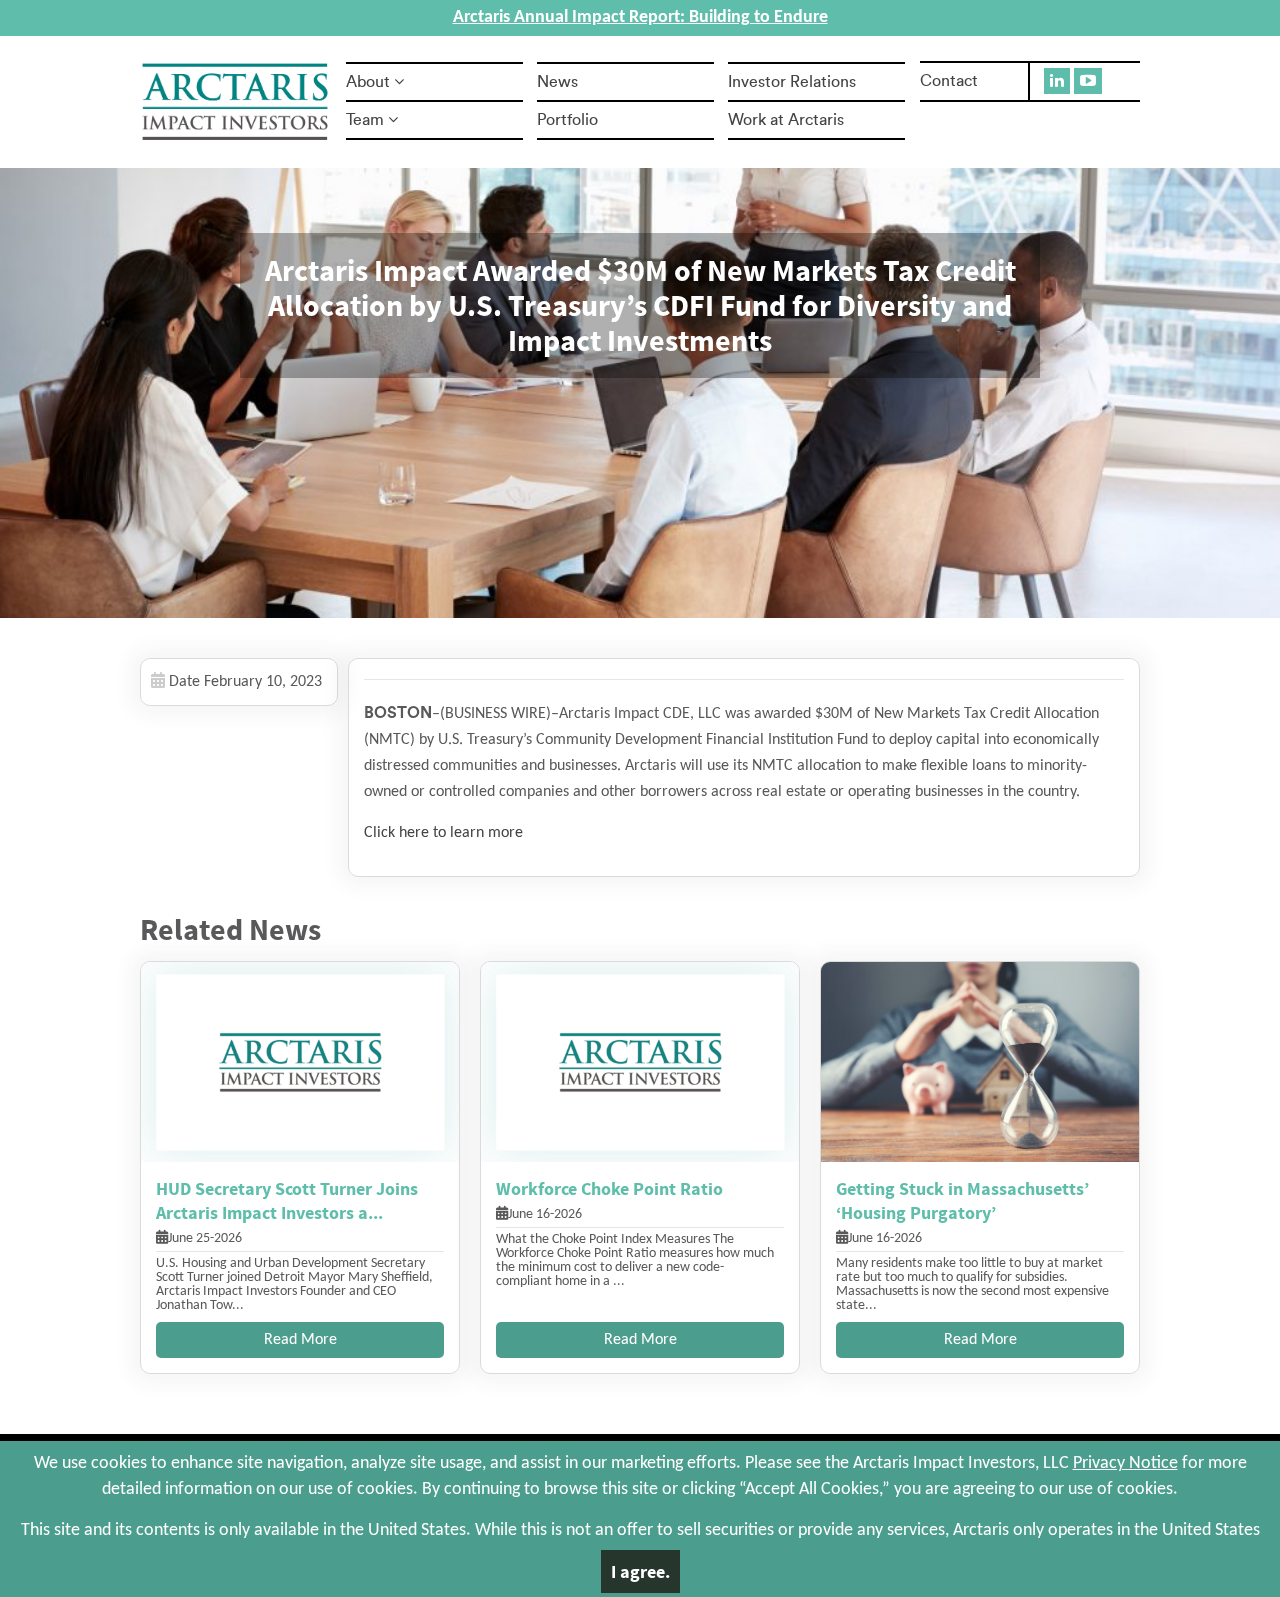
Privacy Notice (1125, 1463)
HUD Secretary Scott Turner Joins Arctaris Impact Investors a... (287, 1200)
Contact (949, 81)
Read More (300, 1340)
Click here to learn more (443, 833)
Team (365, 120)
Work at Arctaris (786, 120)
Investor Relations (792, 82)
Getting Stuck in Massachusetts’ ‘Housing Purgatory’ (962, 1200)
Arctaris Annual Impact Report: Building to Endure (640, 17)
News (557, 82)
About (368, 82)
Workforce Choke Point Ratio (609, 1188)
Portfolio (567, 120)
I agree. (640, 1571)
